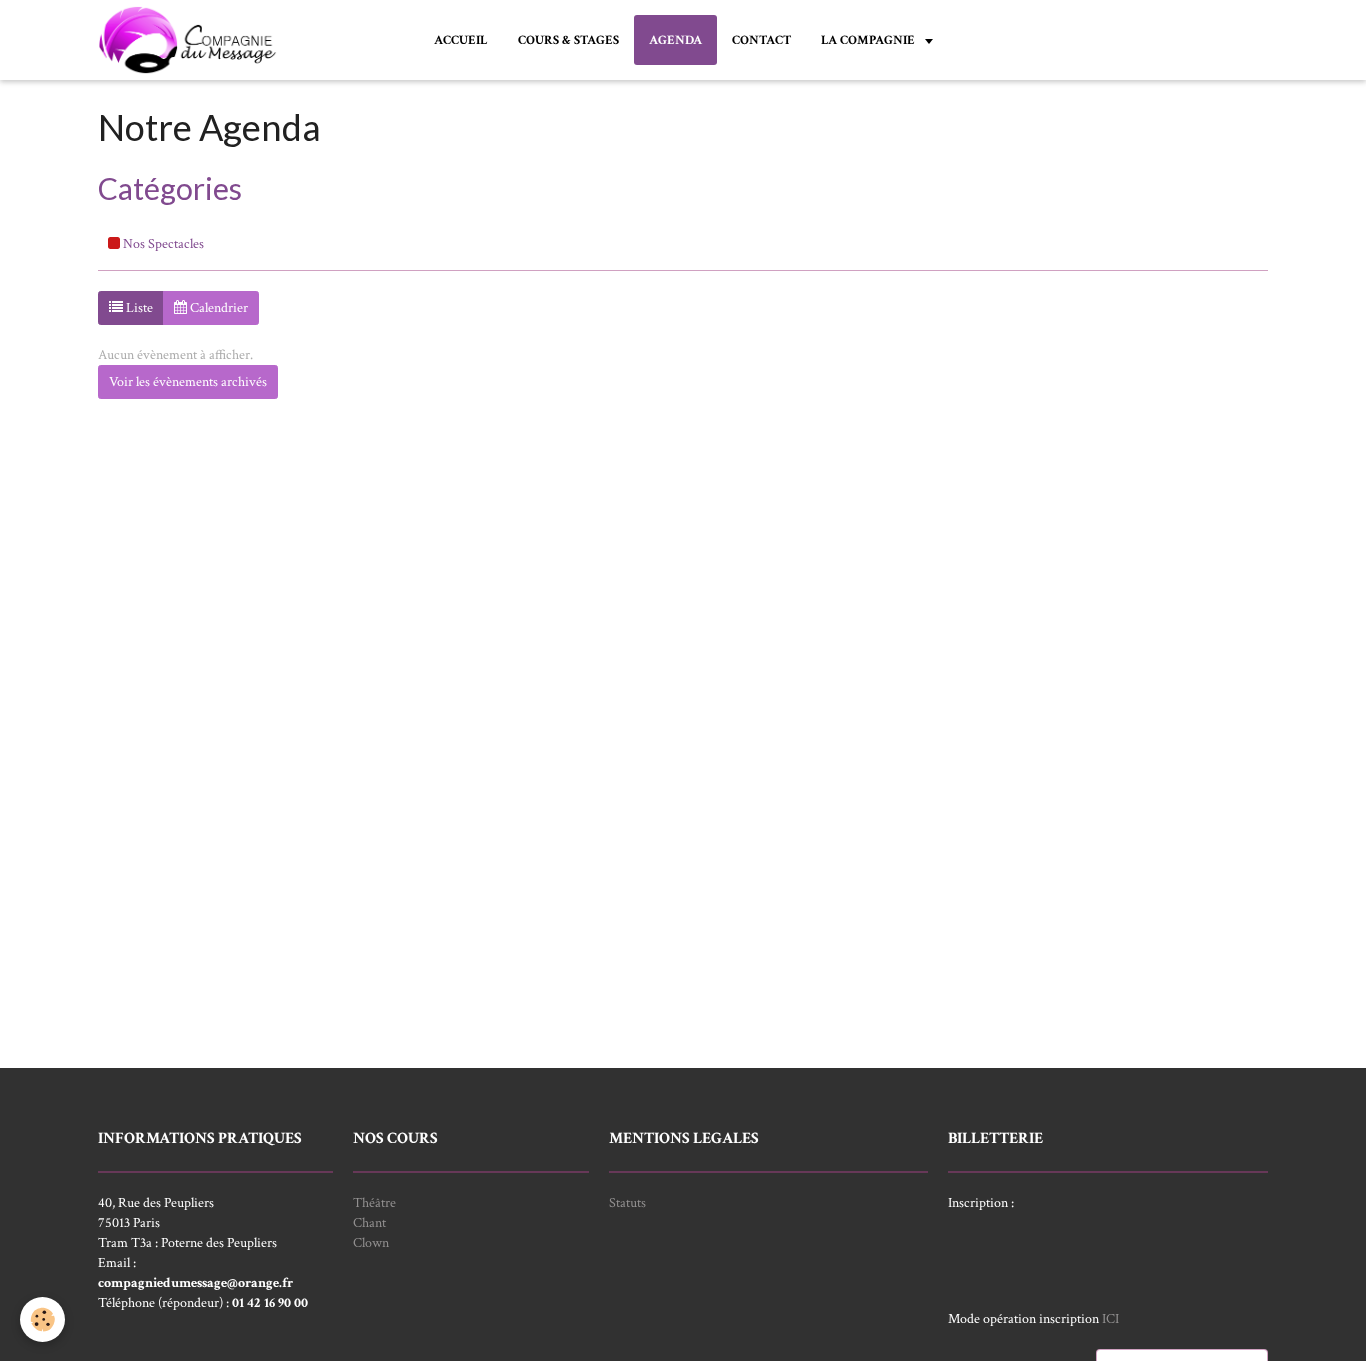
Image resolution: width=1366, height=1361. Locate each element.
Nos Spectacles (162, 244)
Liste (138, 308)
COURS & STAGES (568, 40)
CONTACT (761, 40)
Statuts (627, 1203)
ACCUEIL (461, 40)
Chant (369, 1223)
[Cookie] (42, 1319)
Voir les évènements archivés (188, 382)
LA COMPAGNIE (869, 40)
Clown (371, 1243)
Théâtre (374, 1203)
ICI (1110, 1319)
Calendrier (217, 308)
